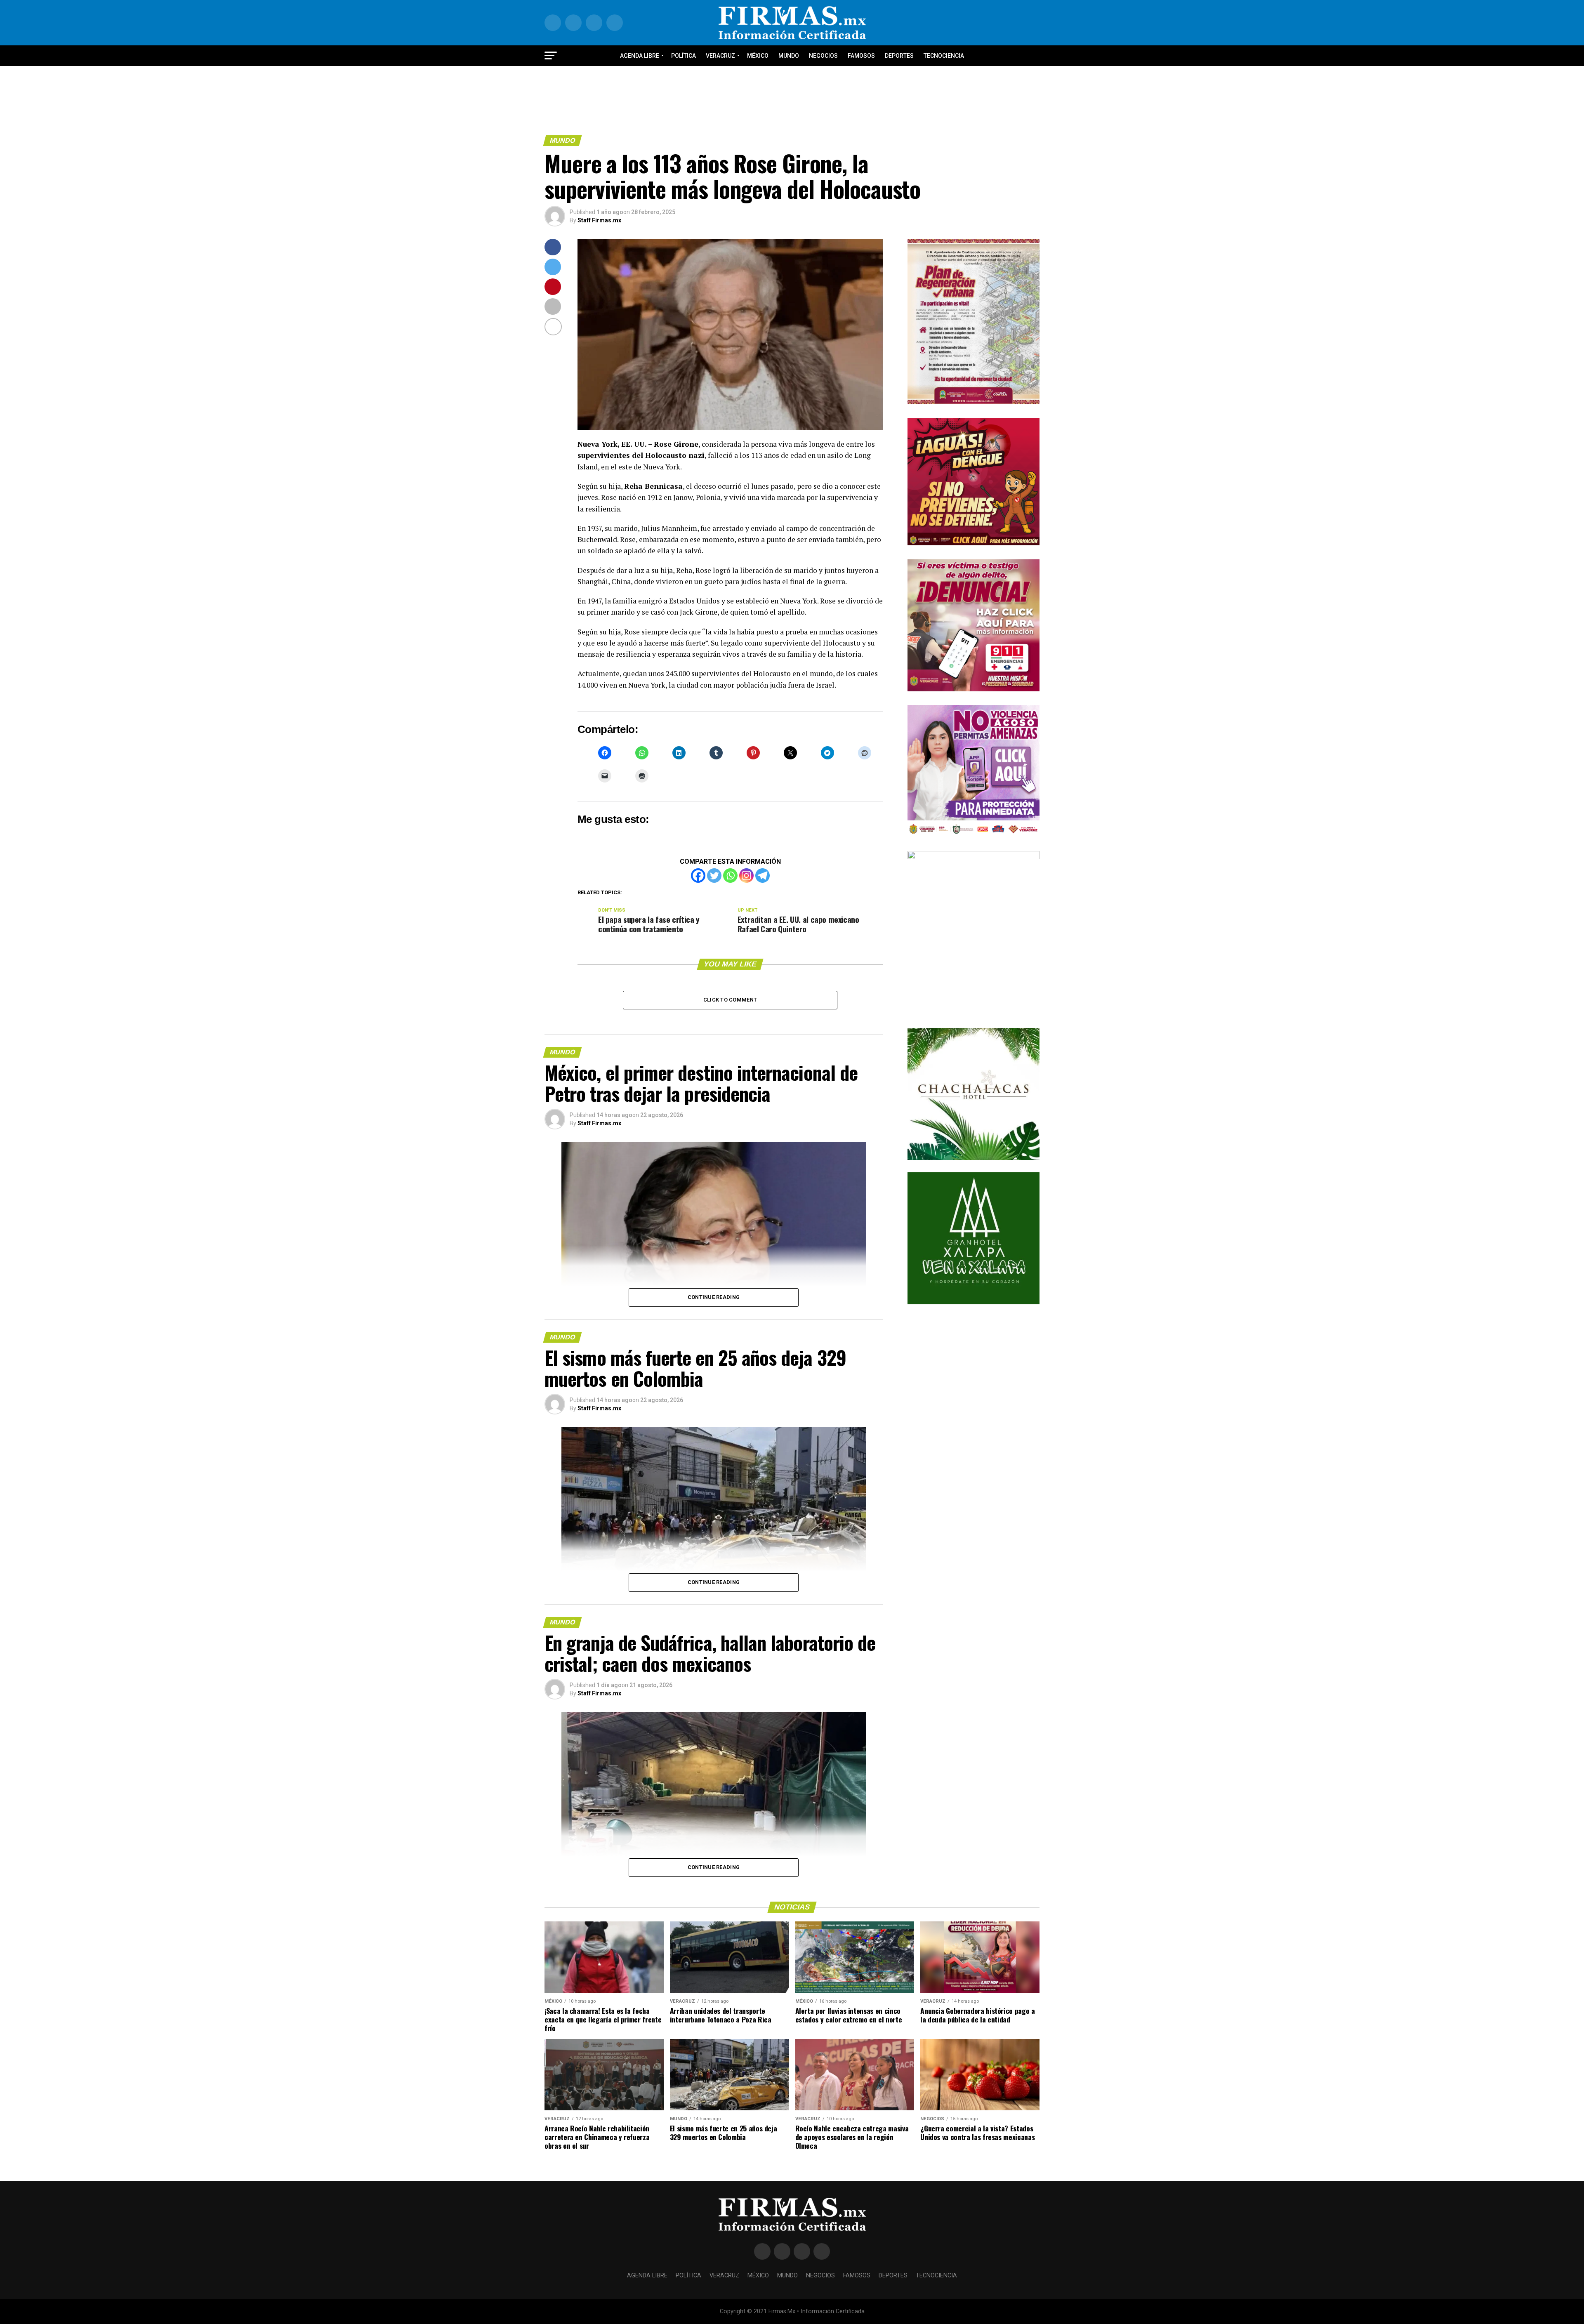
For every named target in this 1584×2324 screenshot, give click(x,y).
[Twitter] (714, 876)
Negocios (823, 56)
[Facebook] (698, 876)
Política (684, 56)
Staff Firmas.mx (599, 220)
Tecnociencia (944, 56)
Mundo (789, 56)
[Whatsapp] (730, 876)
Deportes (899, 56)
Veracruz (720, 56)
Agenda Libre (640, 56)
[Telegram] (763, 876)
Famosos (861, 56)
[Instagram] (746, 876)
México (758, 56)
